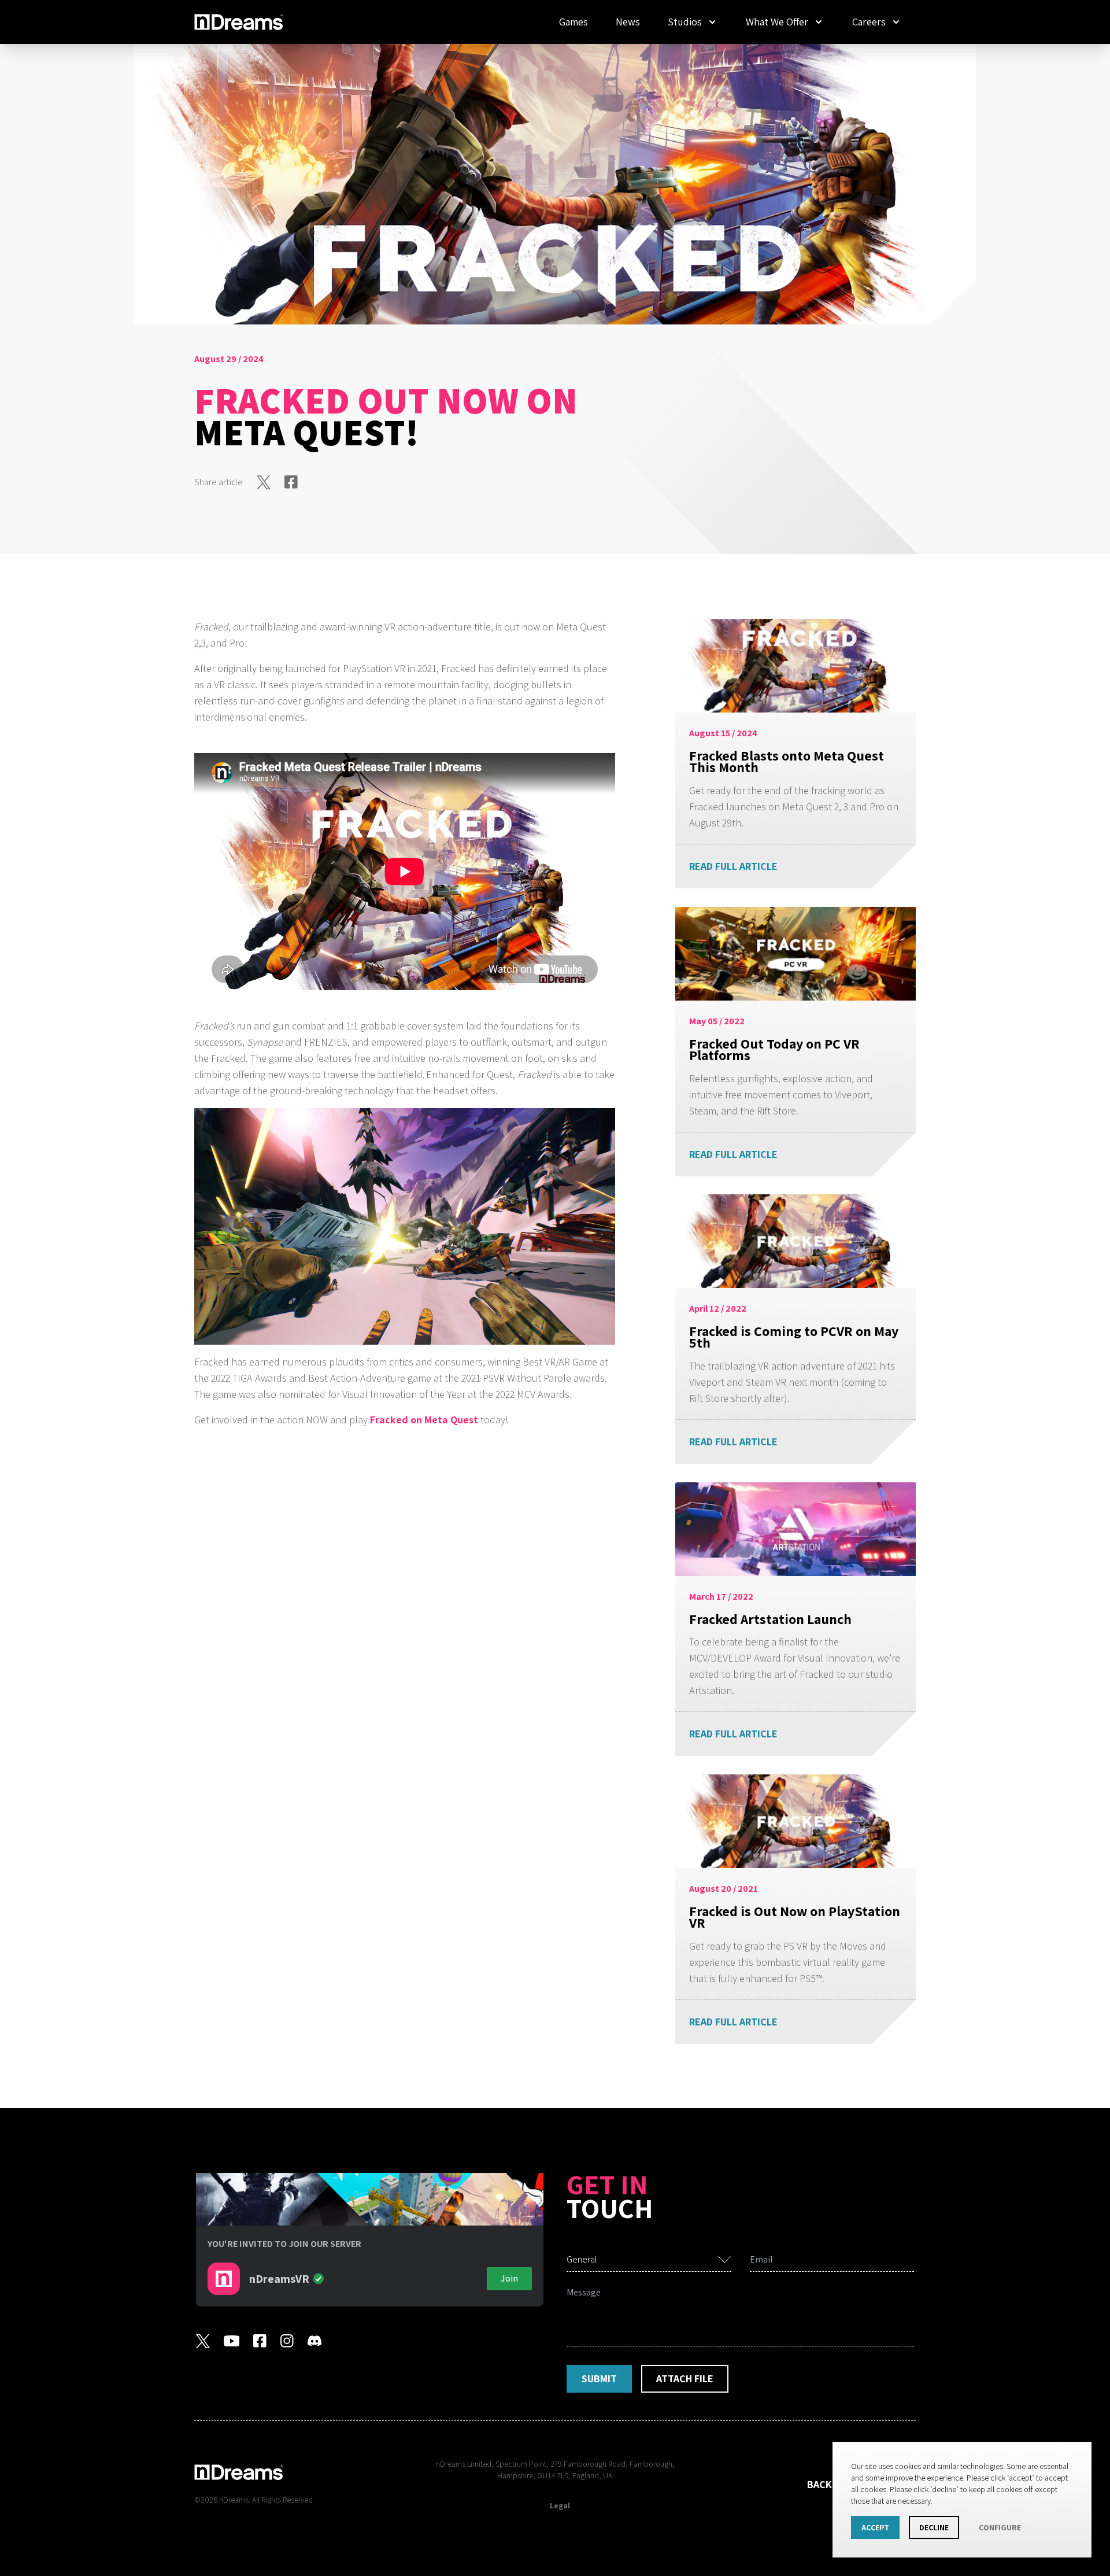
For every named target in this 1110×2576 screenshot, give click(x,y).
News (628, 22)
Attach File (685, 2378)
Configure (1000, 2527)
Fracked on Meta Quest (424, 1420)
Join (509, 2278)
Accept (875, 2527)
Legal (560, 2505)
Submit (599, 2378)
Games (573, 22)
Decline (934, 2527)
